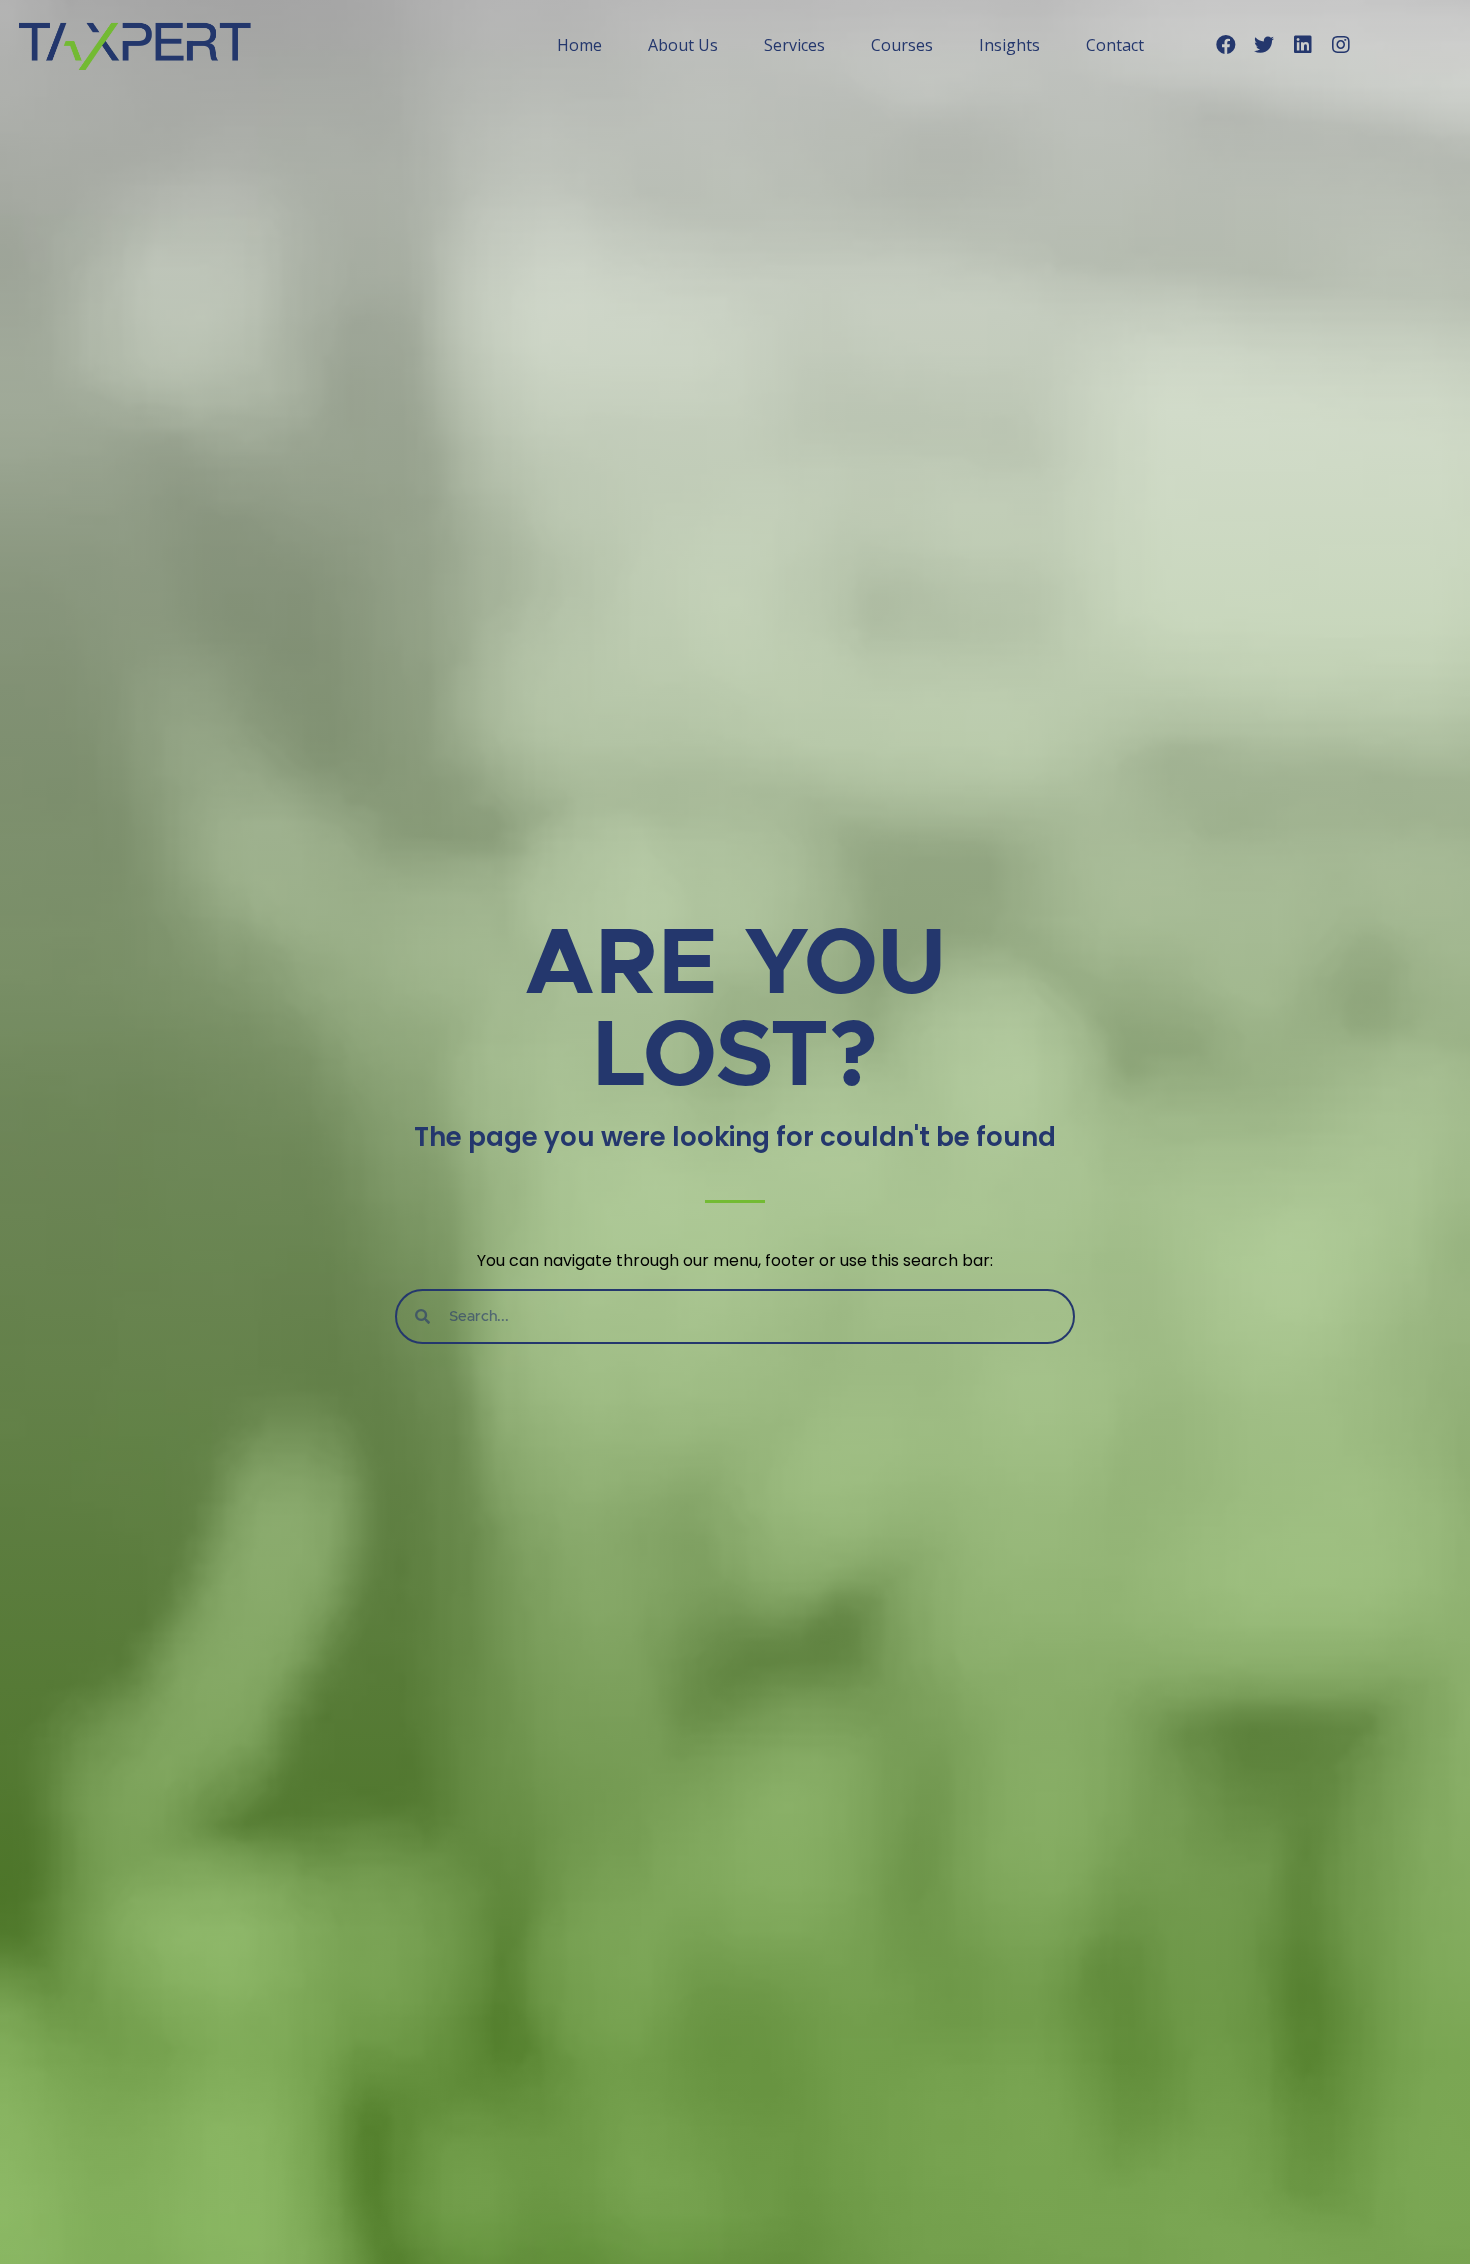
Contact (1115, 45)
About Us (683, 45)
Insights (1009, 45)
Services (794, 45)
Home (579, 45)
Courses (902, 45)
